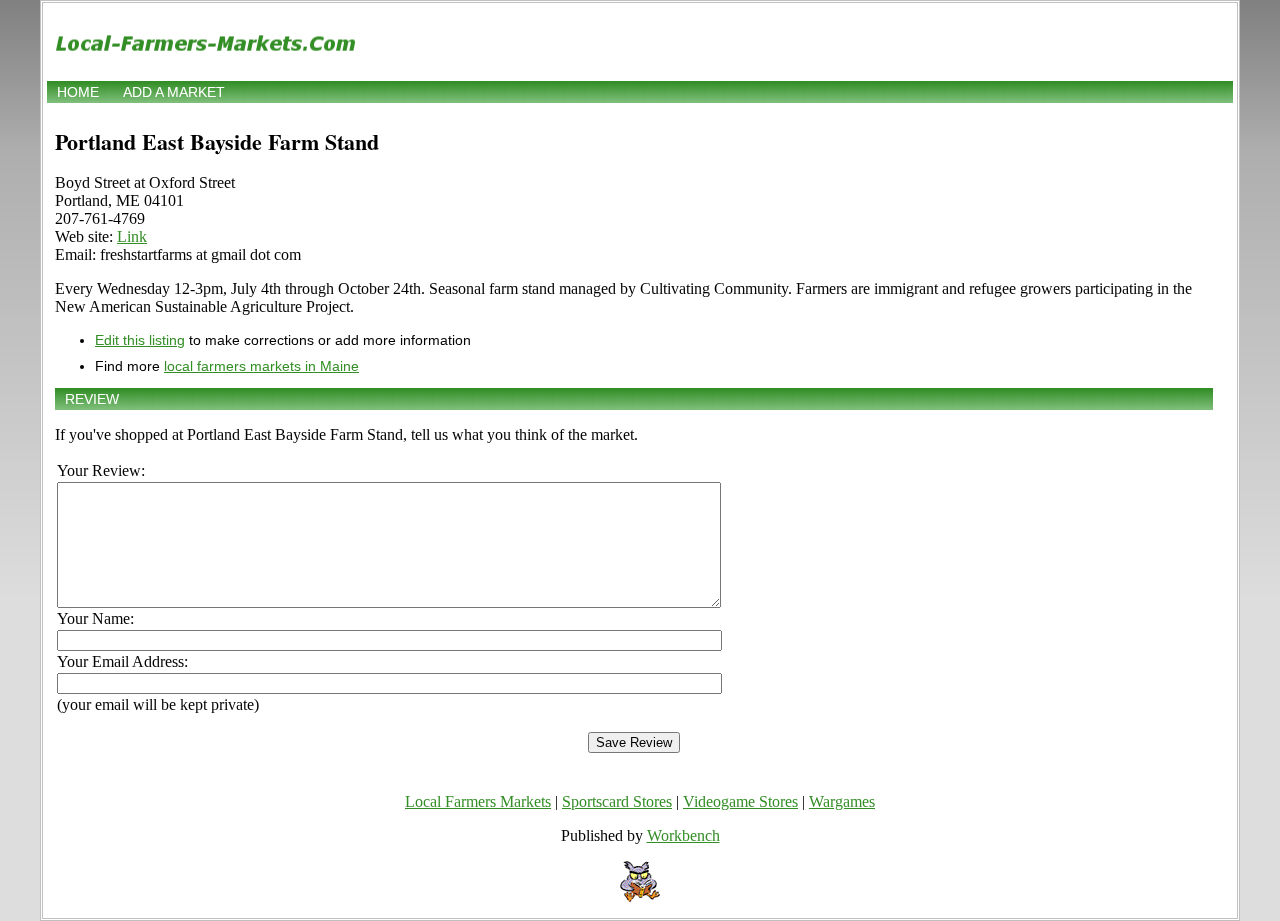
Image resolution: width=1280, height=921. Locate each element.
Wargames (842, 801)
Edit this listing (140, 340)
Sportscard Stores (617, 801)
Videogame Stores (740, 801)
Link (132, 236)
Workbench (683, 835)
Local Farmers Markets (478, 801)
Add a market (174, 92)
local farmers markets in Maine (261, 366)
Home (78, 92)
